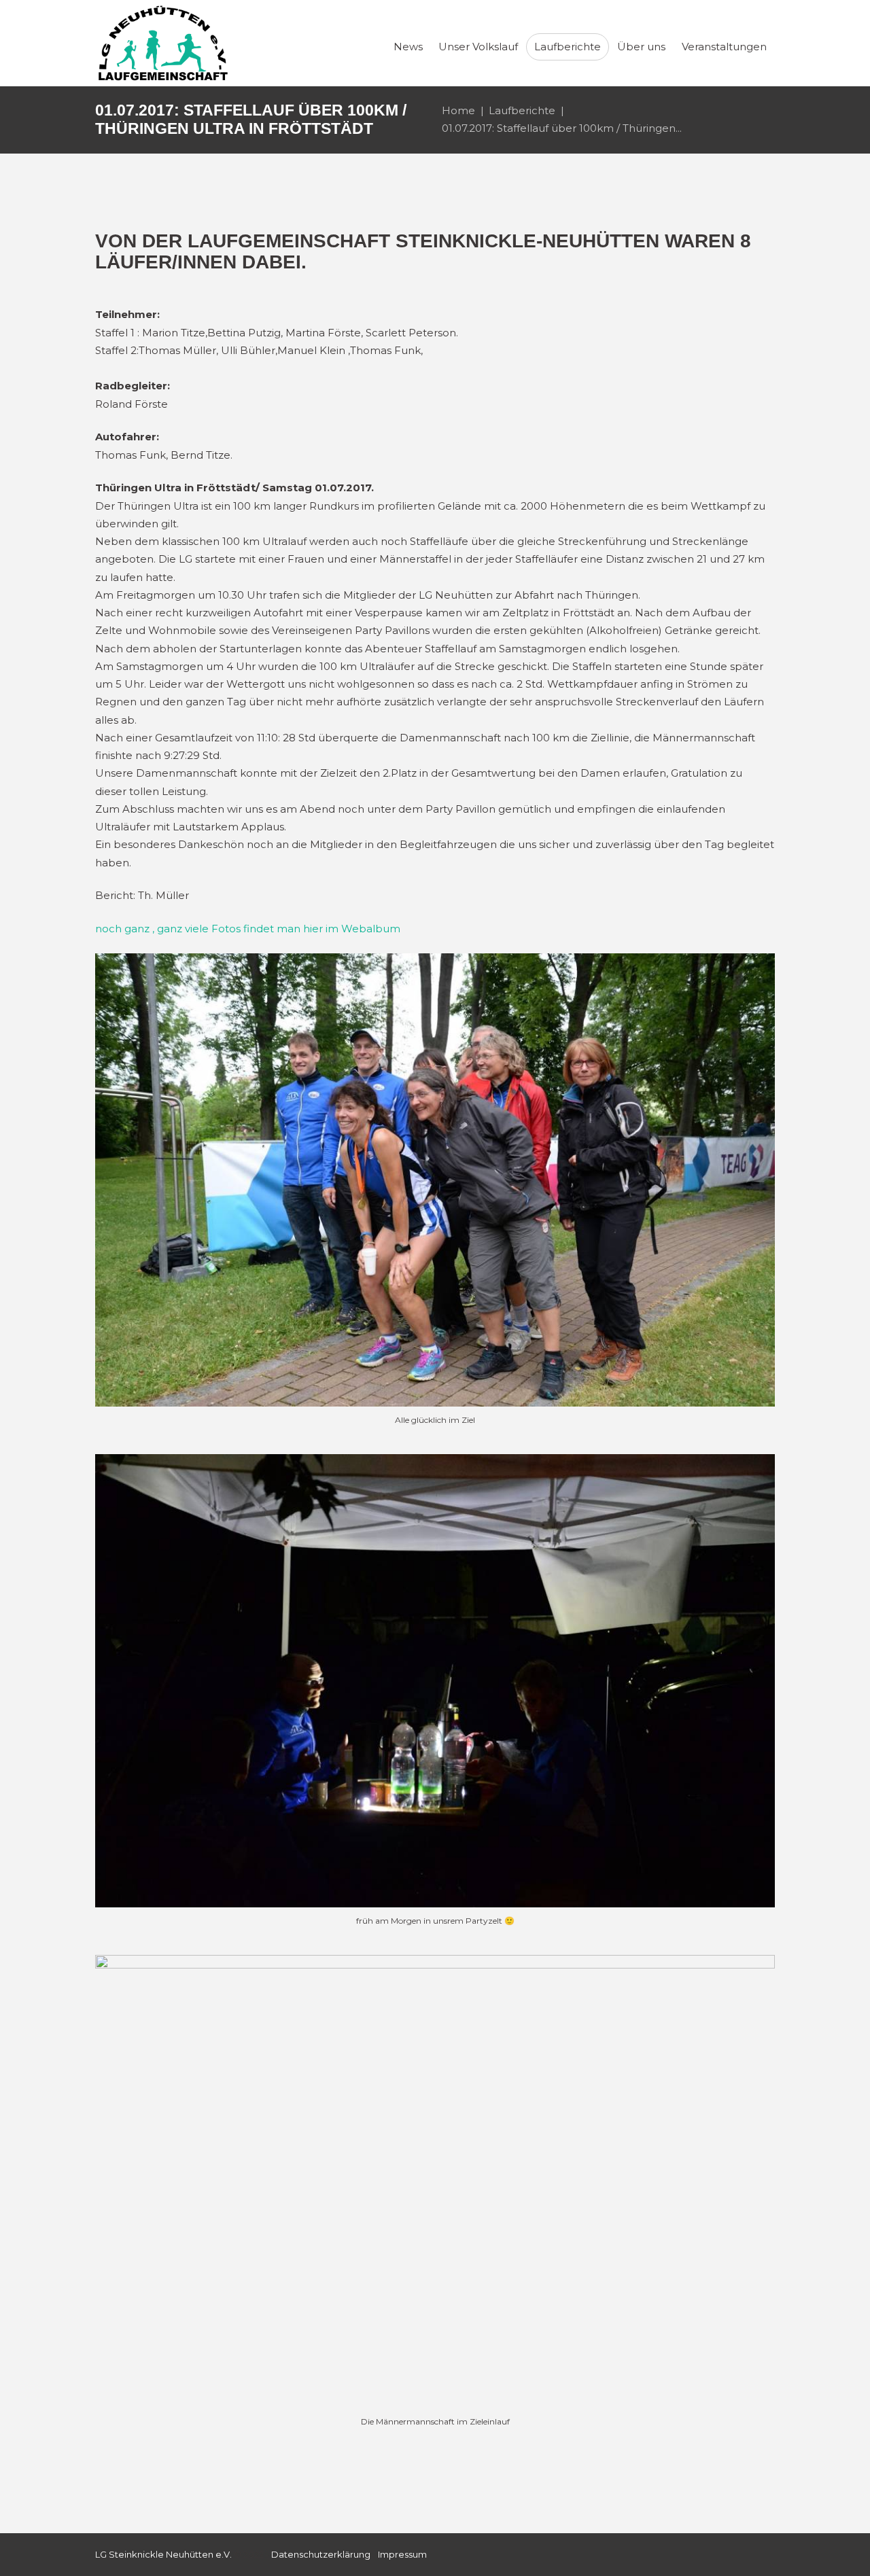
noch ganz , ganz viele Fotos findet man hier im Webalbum (248, 929)
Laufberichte (522, 110)
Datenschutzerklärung (321, 2554)
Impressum (402, 2554)
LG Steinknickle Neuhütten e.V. (163, 2554)
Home (458, 110)
